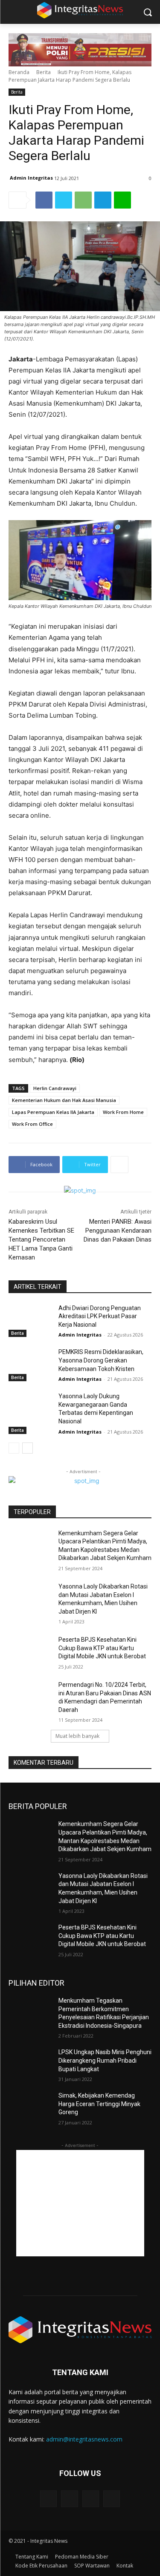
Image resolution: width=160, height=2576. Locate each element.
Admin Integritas (31, 178)
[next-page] (28, 1448)
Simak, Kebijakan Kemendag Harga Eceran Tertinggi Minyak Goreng (99, 2104)
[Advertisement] (80, 2203)
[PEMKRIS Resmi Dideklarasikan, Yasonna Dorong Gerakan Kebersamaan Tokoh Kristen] (30, 1363)
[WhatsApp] (83, 200)
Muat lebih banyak (77, 1736)
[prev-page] (14, 1448)
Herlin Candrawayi (55, 1088)
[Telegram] (103, 200)
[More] (119, 1165)
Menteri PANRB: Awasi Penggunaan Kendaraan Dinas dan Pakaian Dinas (118, 1231)
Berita (44, 72)
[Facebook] (44, 200)
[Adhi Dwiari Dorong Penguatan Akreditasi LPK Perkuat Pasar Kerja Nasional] (30, 1319)
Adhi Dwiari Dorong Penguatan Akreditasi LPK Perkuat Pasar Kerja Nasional (100, 1316)
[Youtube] (112, 2499)
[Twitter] (64, 200)
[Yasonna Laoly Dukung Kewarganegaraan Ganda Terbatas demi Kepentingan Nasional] (30, 1407)
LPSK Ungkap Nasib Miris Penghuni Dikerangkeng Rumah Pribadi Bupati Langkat (105, 2060)
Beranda (19, 72)
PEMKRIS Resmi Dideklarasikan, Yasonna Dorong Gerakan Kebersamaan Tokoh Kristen (101, 1360)
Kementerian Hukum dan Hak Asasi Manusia (64, 1100)
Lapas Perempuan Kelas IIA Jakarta (53, 1112)
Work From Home (123, 1112)
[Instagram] (69, 2499)
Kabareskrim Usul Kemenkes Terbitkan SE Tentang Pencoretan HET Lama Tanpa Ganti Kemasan (41, 1239)
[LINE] (122, 200)
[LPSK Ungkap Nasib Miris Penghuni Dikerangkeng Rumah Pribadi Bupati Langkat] (30, 2063)
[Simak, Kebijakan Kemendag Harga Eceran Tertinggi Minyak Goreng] (30, 2107)
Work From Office (32, 1124)
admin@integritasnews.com (84, 2439)
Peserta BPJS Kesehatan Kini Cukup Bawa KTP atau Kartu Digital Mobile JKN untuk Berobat (102, 1648)
